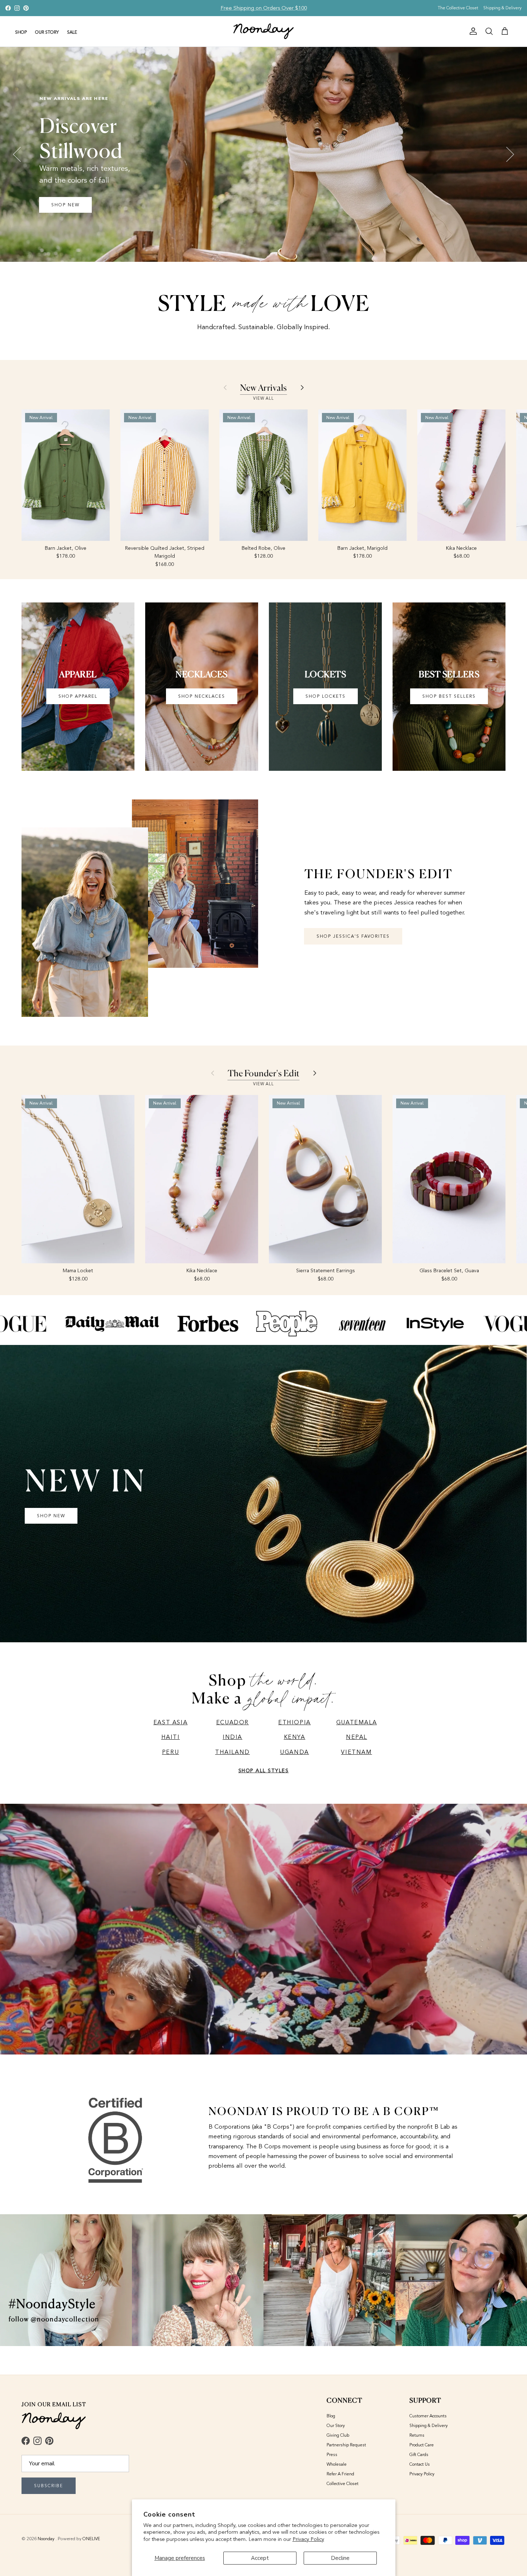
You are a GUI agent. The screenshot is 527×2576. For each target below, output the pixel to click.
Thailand (232, 1752)
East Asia (170, 1722)
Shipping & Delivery (502, 8)
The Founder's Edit (264, 1073)
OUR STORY (47, 32)
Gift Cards (419, 2455)
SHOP (21, 32)
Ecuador (232, 1722)
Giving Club (338, 2435)
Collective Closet (343, 2484)
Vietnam (356, 1752)
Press (332, 2455)
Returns (417, 2435)
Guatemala (357, 1722)
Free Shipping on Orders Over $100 (264, 8)
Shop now (66, 211)
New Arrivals (264, 388)
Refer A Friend (340, 2474)
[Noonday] (263, 31)
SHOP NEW (51, 1516)
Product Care (422, 2445)
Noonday (47, 2539)
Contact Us (420, 2464)
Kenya (295, 1737)
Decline (340, 2558)
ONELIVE (91, 2539)
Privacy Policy (308, 2539)
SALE (72, 32)
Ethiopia (295, 1722)
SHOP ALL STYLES (264, 1771)
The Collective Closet (458, 8)
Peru (170, 1752)
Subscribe (49, 2486)
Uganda (295, 1752)
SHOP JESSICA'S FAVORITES (353, 936)
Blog (331, 2416)
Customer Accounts (428, 2416)
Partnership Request (346, 2445)
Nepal (357, 1737)
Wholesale (337, 2464)
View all (263, 398)
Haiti (171, 1737)
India (232, 1737)
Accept (260, 2558)
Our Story (336, 2426)
